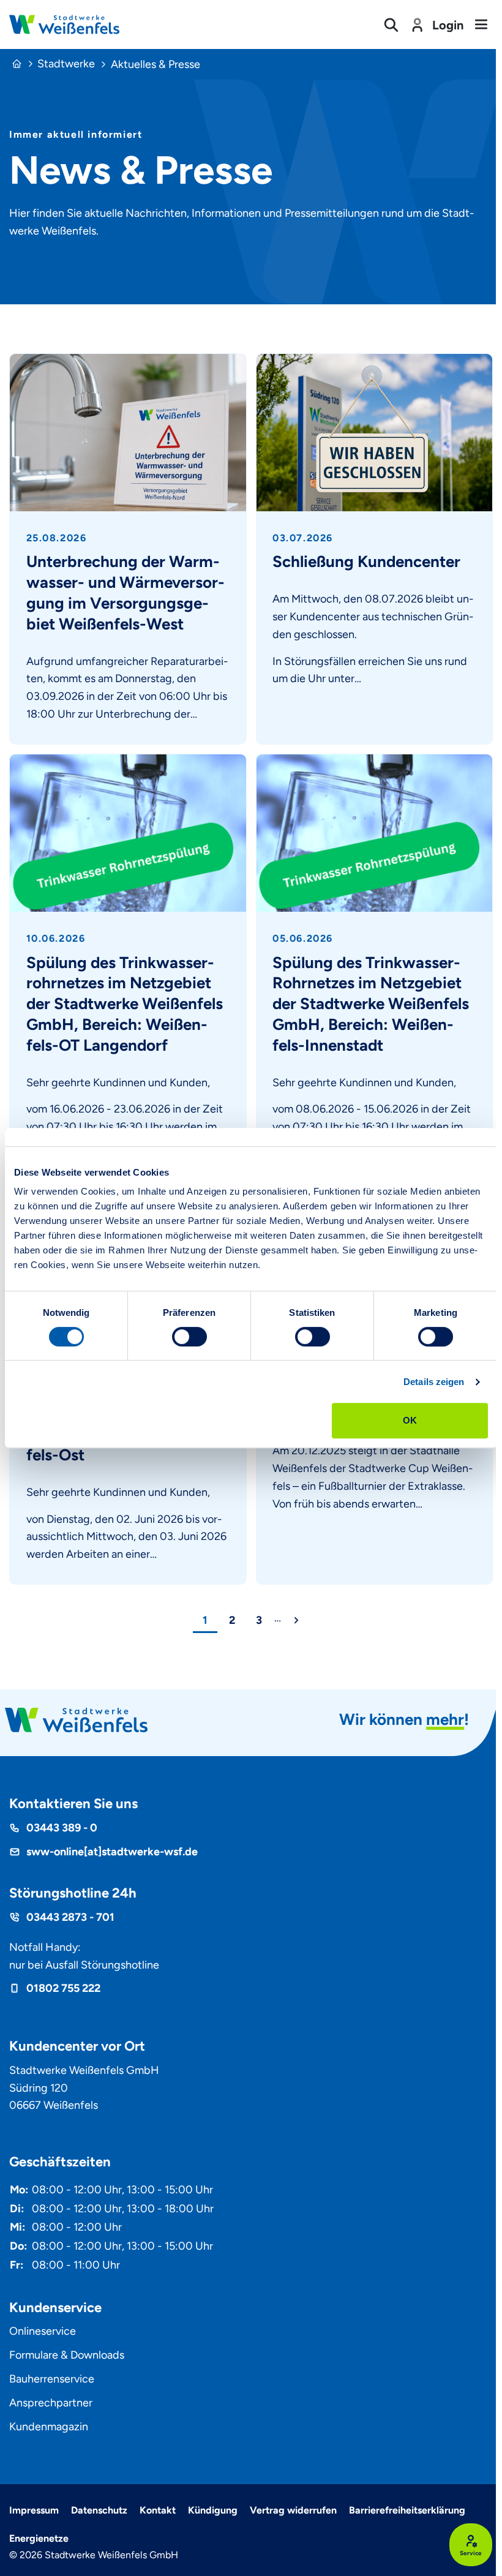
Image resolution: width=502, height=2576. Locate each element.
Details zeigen (434, 1382)
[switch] (189, 1337)
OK (410, 1420)
